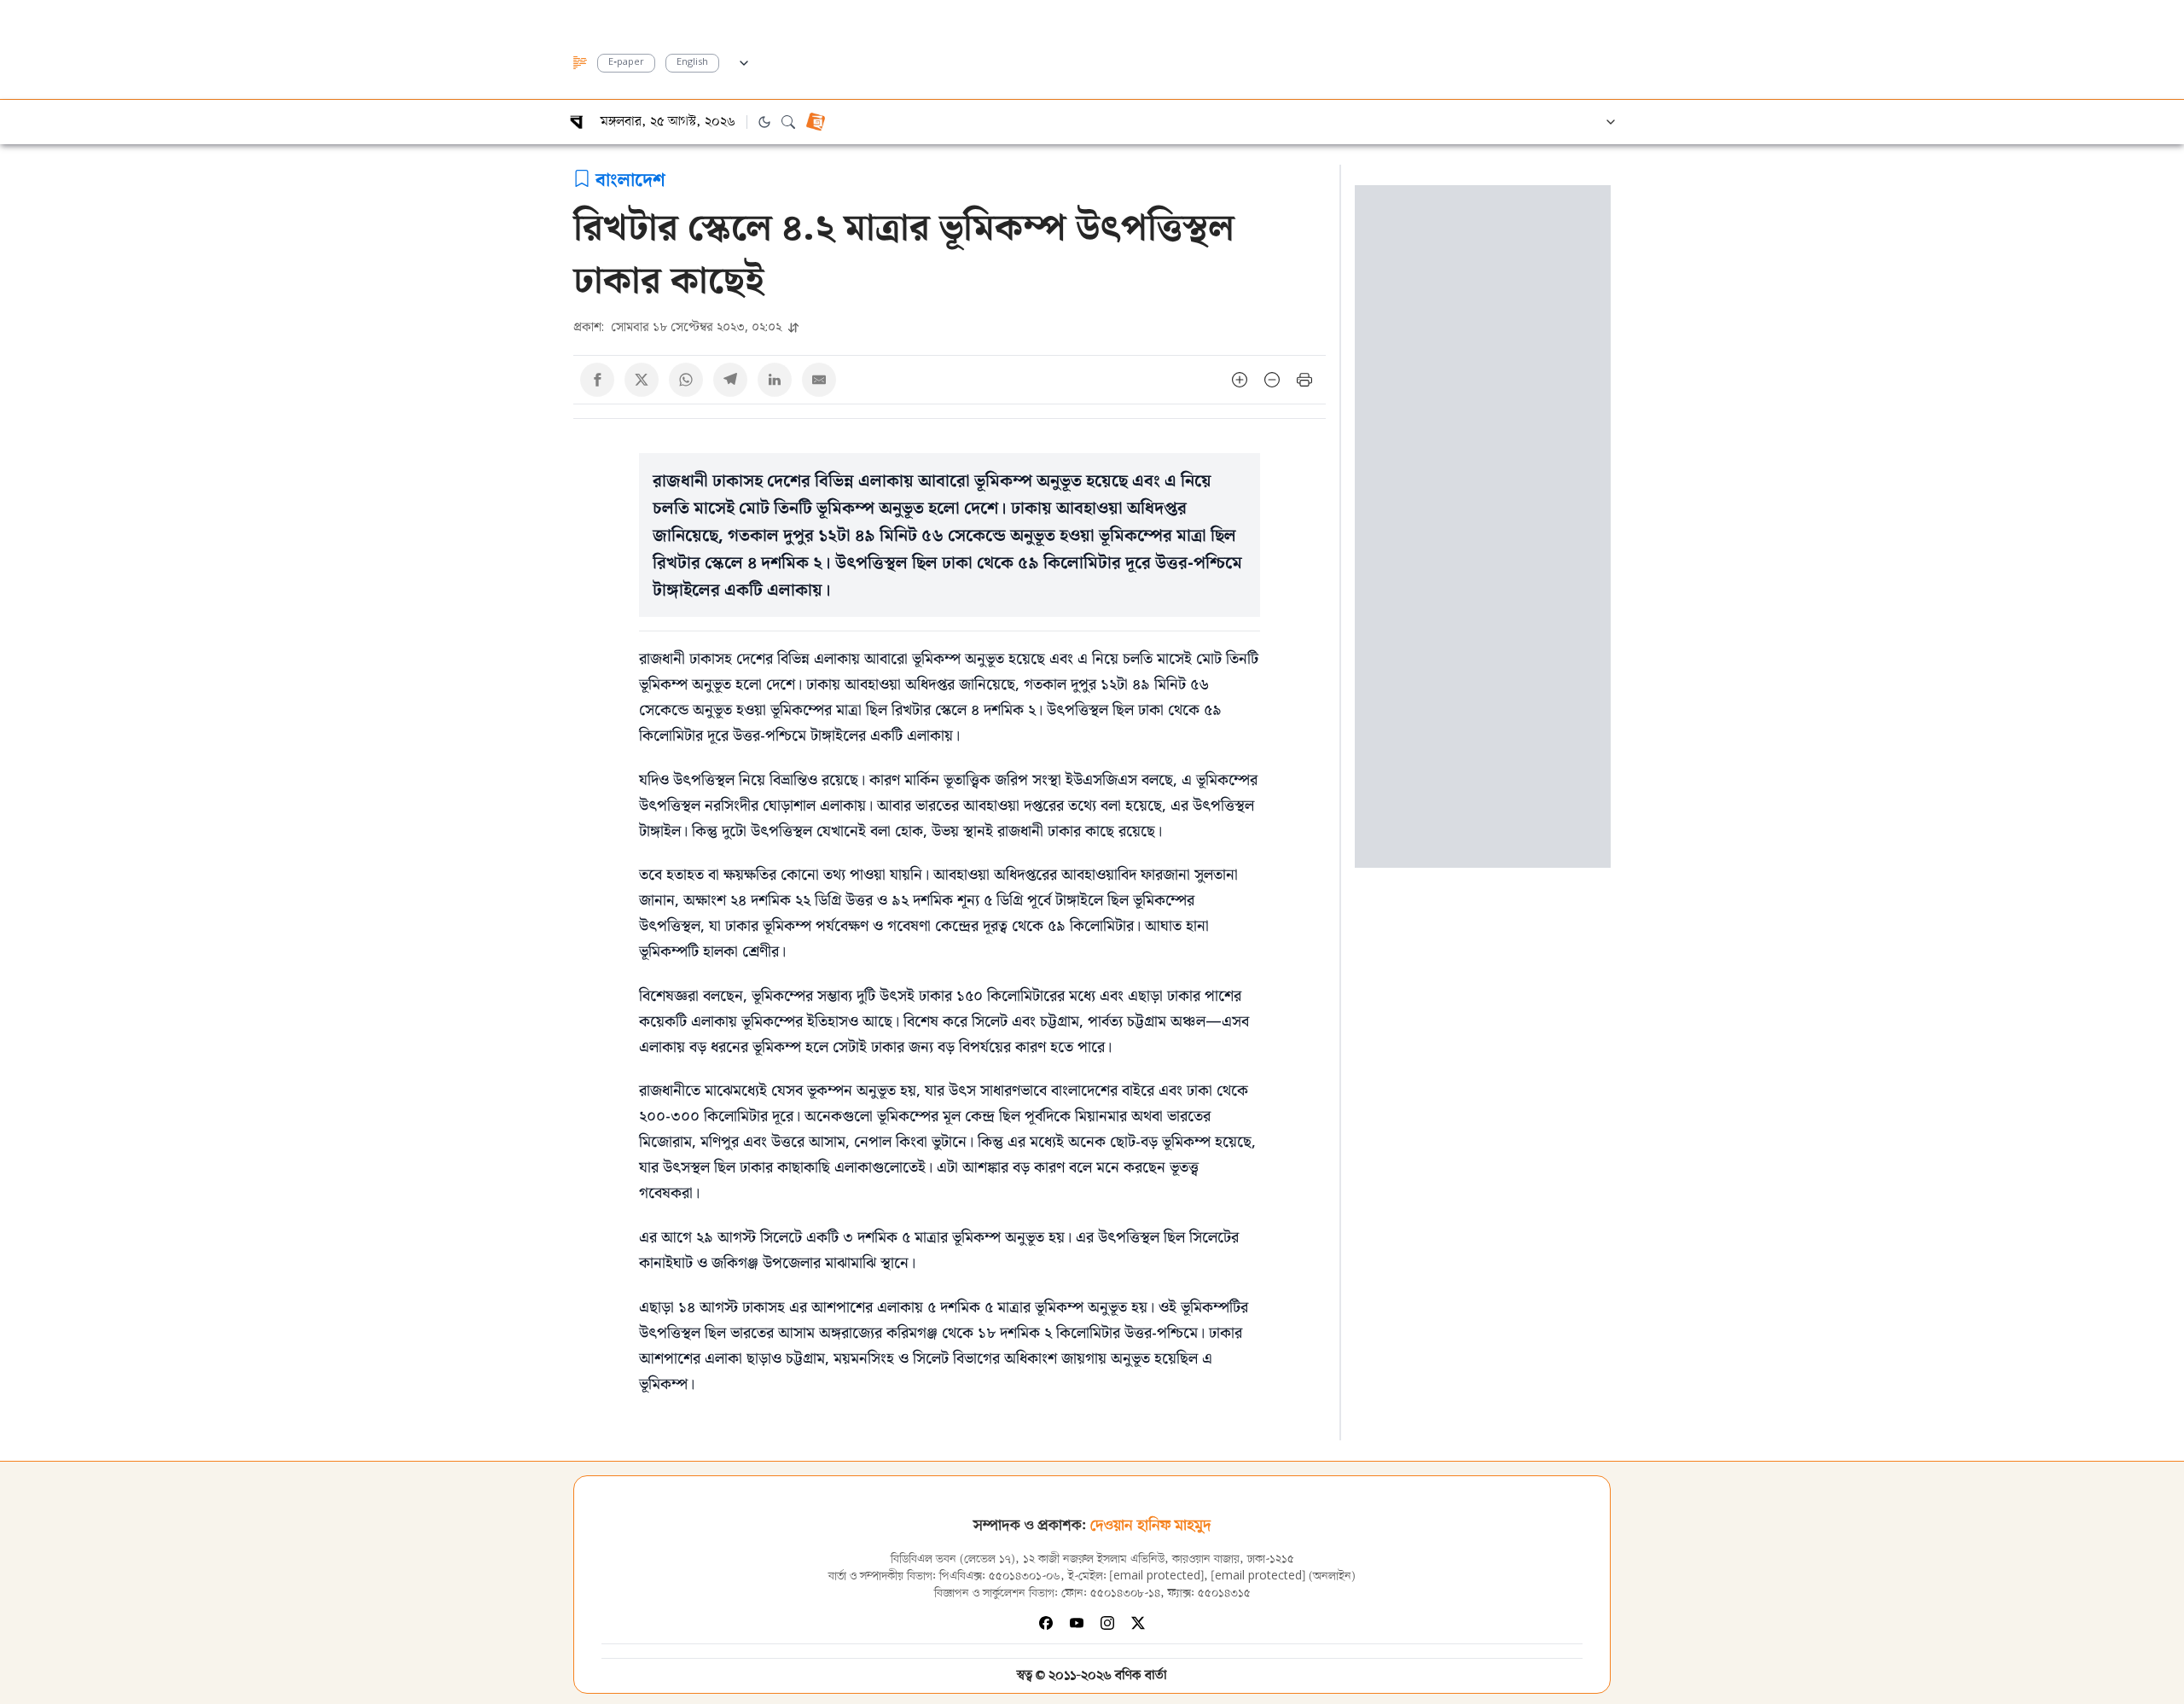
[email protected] (1157, 1576)
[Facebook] (1046, 1623)
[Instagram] (1107, 1623)
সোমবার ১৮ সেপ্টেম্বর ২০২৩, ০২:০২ (679, 326)
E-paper (626, 63)
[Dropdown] (744, 61)
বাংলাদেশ (630, 178)
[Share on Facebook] (597, 380)
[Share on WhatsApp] (686, 380)
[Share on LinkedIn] (775, 380)
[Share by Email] (819, 380)
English (692, 63)
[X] (1138, 1623)
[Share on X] (642, 380)
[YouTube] (1077, 1623)
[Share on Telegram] (730, 380)
